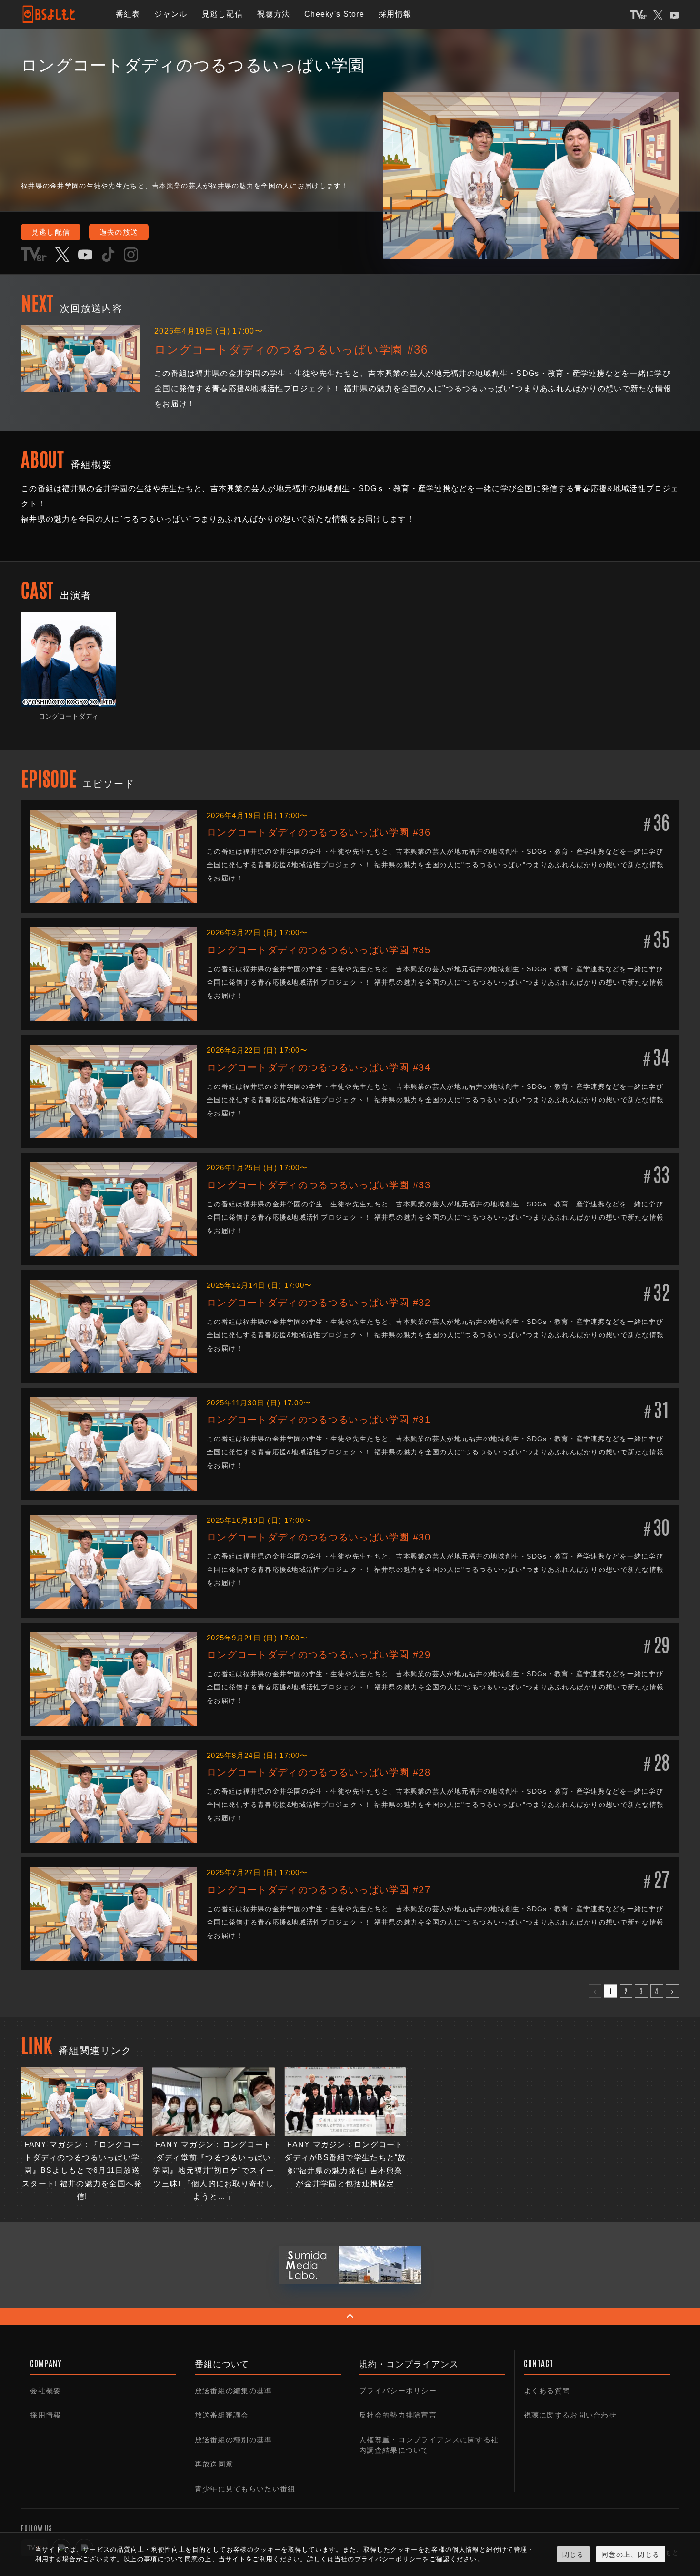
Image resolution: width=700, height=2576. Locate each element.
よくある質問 (547, 2391)
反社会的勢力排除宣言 (398, 2415)
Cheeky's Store (334, 14)
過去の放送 (119, 232)
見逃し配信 (222, 14)
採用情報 (395, 14)
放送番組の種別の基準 (234, 2440)
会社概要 (45, 2391)
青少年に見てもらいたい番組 (245, 2489)
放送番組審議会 (222, 2415)
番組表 (128, 14)
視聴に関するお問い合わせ (570, 2415)
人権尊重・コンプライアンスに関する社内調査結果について (429, 2445)
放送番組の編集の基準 (234, 2391)
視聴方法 (274, 14)
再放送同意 (214, 2464)
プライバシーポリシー (398, 2391)
